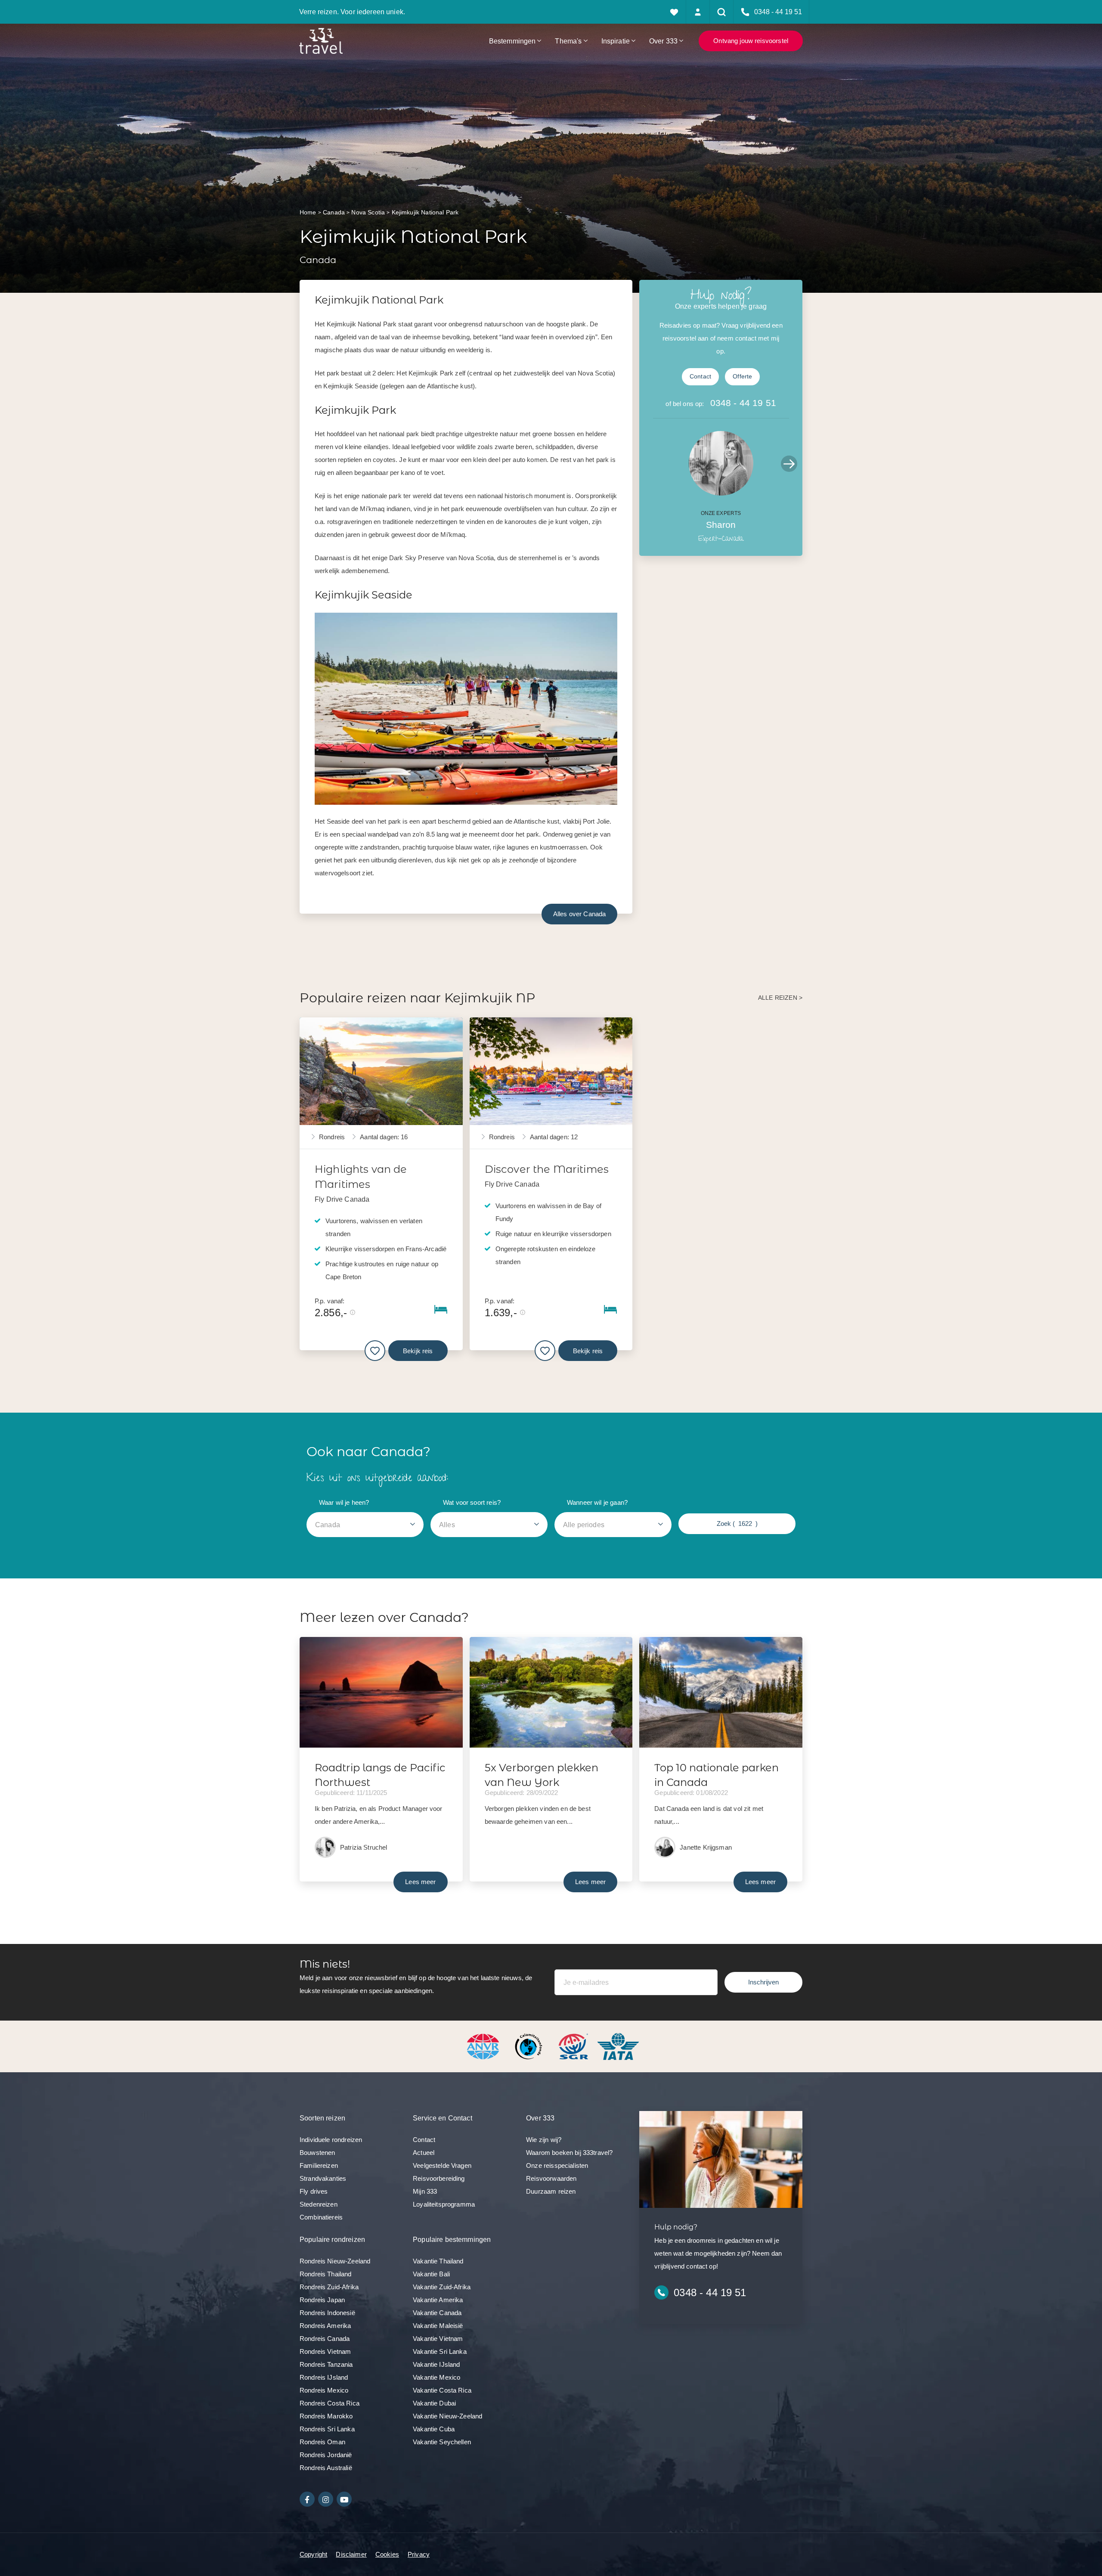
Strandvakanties (323, 2178)
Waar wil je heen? (344, 1502)
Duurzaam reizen (551, 2191)
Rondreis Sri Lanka (327, 2429)
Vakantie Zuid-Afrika (442, 2287)
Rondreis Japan (322, 2300)
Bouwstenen (317, 2153)
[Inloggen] (698, 12)
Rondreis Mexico (324, 2390)
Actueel (424, 2153)
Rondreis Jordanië (326, 2455)
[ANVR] (485, 2046)
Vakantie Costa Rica (442, 2390)
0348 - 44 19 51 (743, 403)
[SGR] (574, 2046)
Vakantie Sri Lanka (440, 2351)
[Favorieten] (674, 12)
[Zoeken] (722, 12)
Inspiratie (616, 41)
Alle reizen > (780, 998)
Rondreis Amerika (325, 2326)
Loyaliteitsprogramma (444, 2204)
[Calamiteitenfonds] (529, 2046)
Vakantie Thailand (438, 2261)
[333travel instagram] (326, 2499)
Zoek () (737, 1524)
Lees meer (420, 1882)
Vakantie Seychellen (442, 2442)
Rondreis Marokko (326, 2416)
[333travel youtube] (344, 2499)
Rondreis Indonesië (327, 2313)
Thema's (568, 41)
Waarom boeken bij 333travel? (569, 2153)
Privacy (419, 2554)
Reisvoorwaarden (551, 2178)
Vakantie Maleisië (438, 2326)
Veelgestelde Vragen (442, 2165)
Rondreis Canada (325, 2339)
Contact (700, 377)
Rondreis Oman (322, 2442)
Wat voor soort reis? (472, 1502)
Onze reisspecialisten (557, 2165)
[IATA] (618, 2046)
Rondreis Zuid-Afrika (329, 2287)
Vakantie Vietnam (438, 2339)
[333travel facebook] (307, 2499)
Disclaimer (351, 2554)
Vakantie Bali (431, 2274)
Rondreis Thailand (326, 2274)
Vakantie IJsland (436, 2364)
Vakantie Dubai (434, 2403)
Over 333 (663, 41)
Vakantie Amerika (438, 2300)
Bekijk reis (418, 1351)
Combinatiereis (321, 2217)
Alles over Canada (580, 914)
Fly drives (314, 2191)
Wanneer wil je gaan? (597, 1502)
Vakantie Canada (437, 2313)
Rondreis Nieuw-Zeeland (335, 2261)
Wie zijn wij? (544, 2140)
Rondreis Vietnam (325, 2351)
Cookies (387, 2554)
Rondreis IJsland (324, 2377)
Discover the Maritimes (547, 1169)
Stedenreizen (319, 2204)
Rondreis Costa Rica (330, 2403)
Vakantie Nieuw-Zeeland (447, 2416)
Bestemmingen (512, 41)
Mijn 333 (425, 2191)
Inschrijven (763, 1982)
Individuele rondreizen (331, 2140)
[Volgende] (789, 464)
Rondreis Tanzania (326, 2364)
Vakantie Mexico (436, 2377)
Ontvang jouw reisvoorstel (751, 41)
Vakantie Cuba (434, 2429)
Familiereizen (319, 2165)
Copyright (313, 2554)
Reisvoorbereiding (439, 2178)
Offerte (742, 377)
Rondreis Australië (326, 2468)
